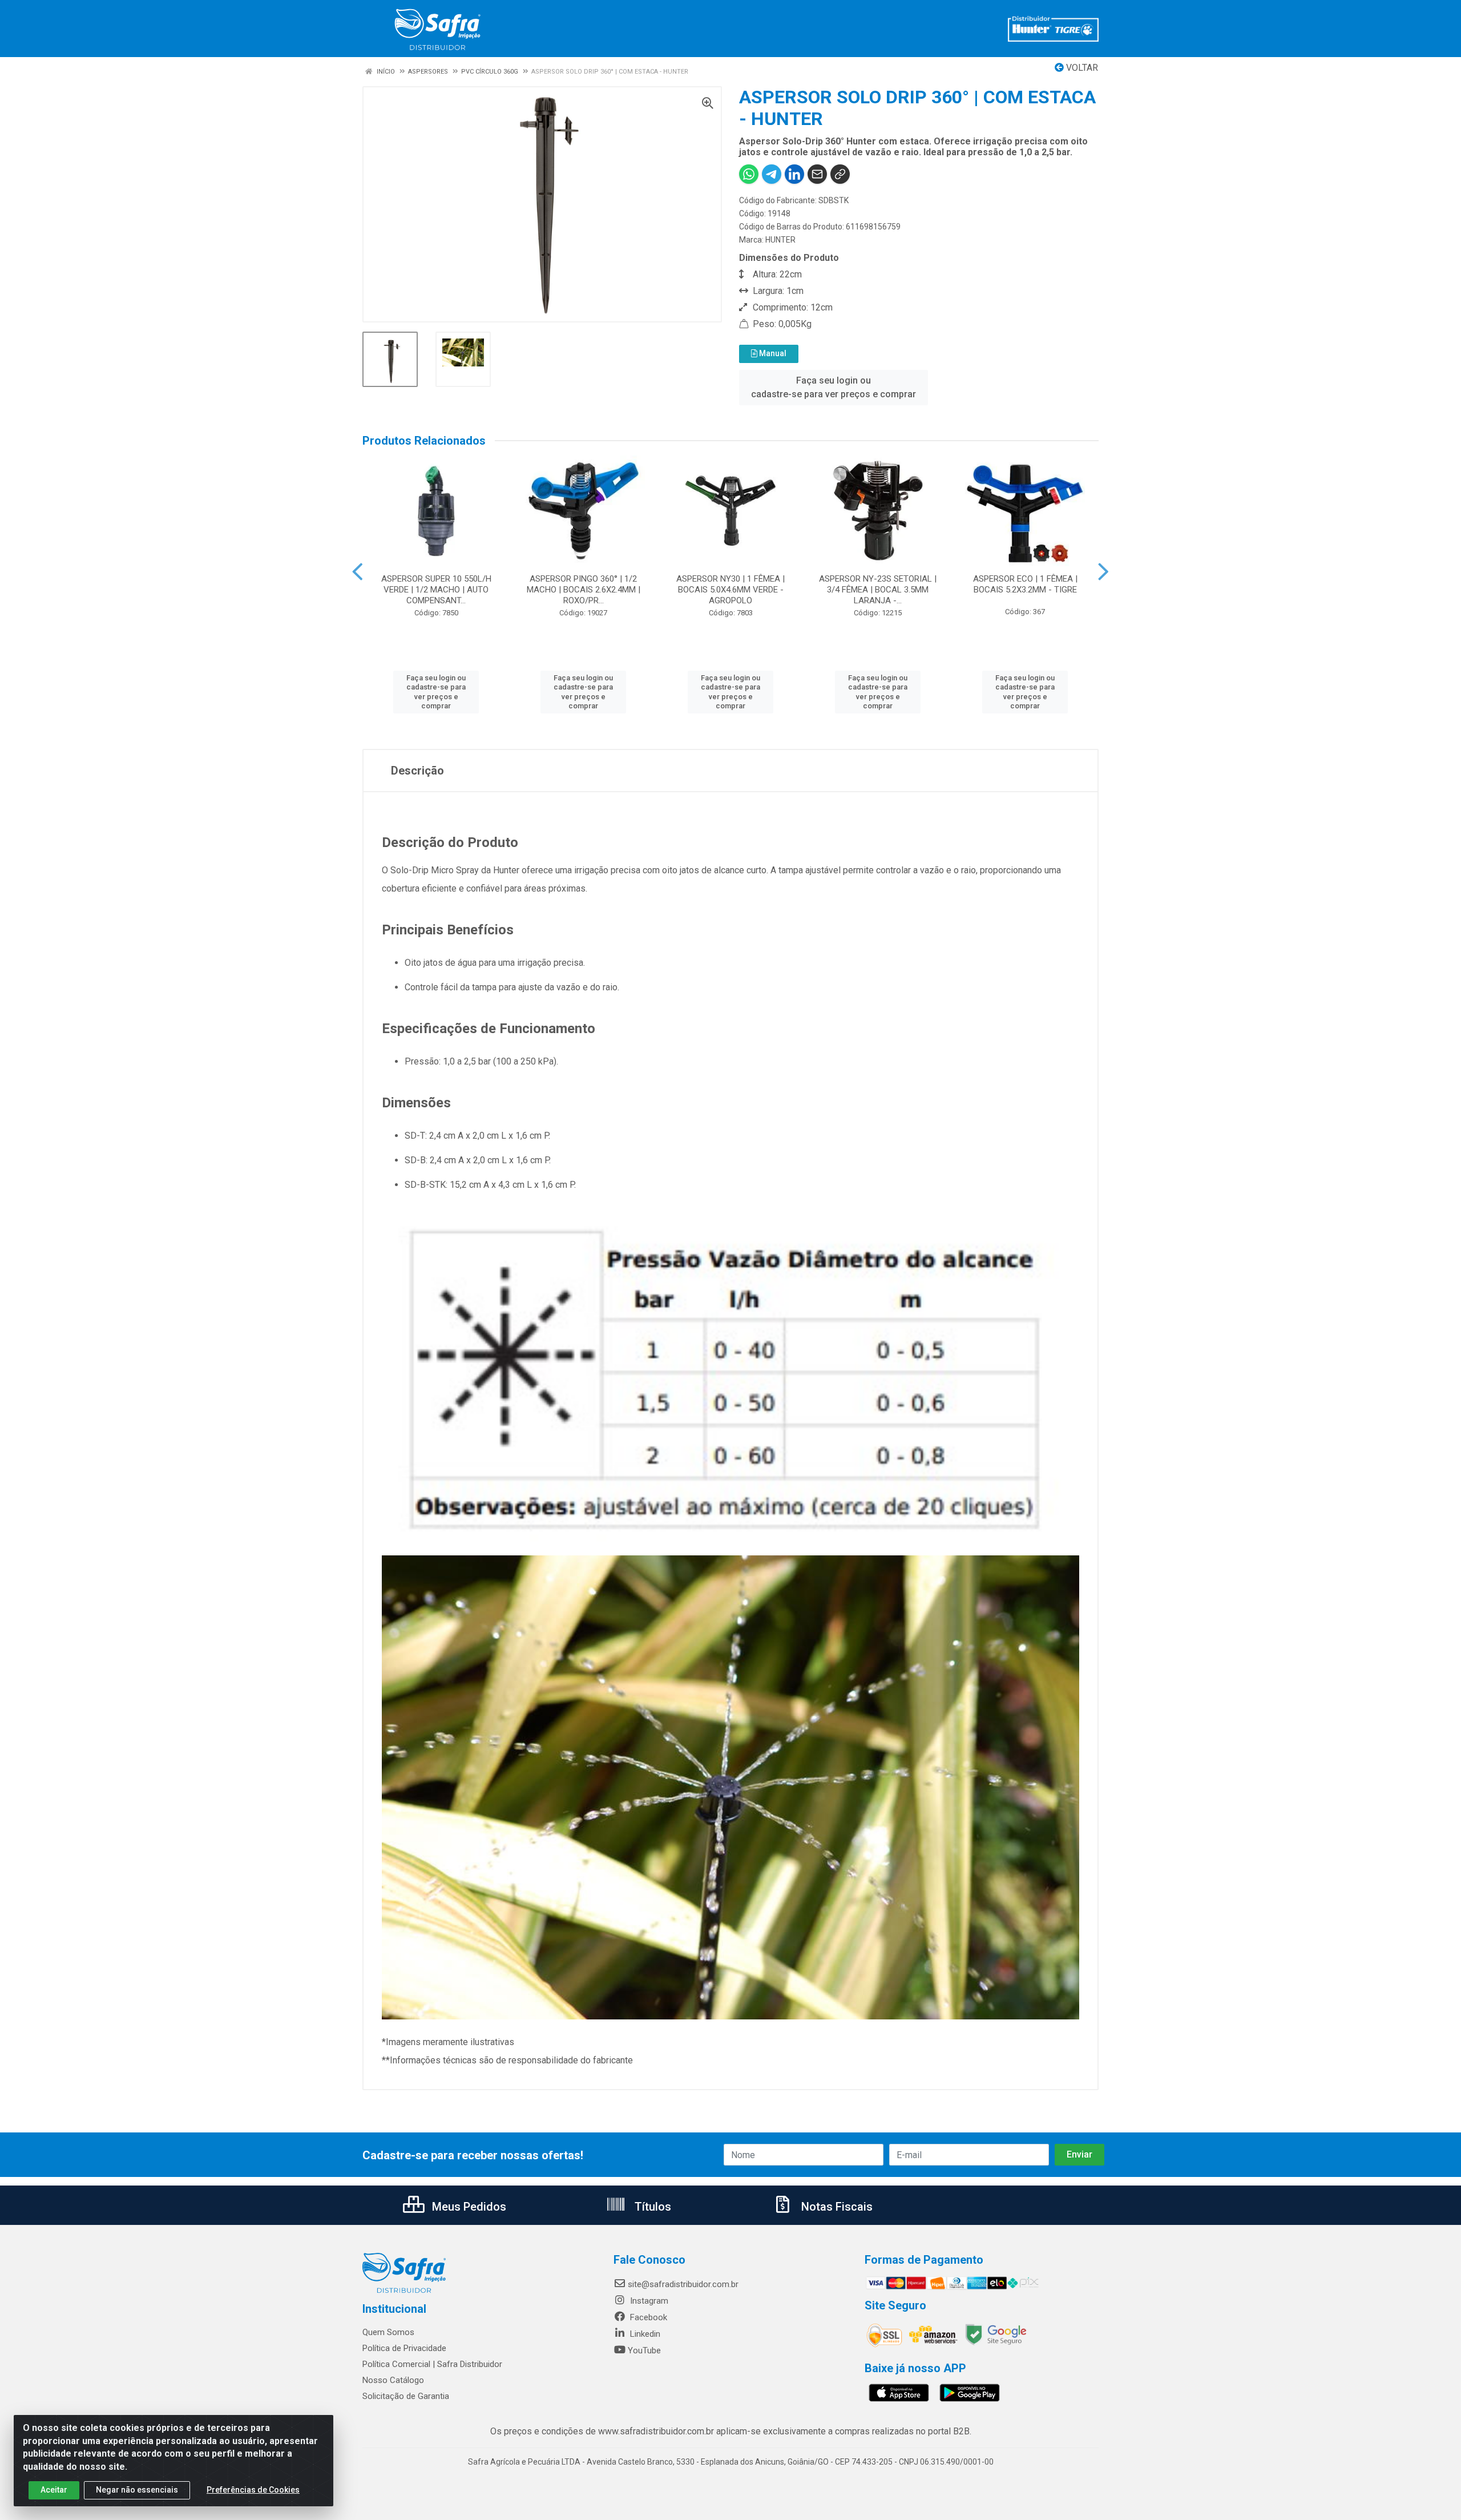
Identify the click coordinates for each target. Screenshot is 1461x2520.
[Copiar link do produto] (840, 174)
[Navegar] (358, 572)
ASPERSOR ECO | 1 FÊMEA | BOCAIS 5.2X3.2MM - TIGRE (1025, 584)
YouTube (644, 2350)
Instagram (648, 2301)
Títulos (651, 2207)
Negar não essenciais (137, 2490)
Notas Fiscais (836, 2207)
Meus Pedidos (468, 2207)
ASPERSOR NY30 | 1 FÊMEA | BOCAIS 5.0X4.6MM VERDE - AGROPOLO (730, 590)
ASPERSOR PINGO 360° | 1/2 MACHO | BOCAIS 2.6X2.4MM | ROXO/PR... (584, 590)
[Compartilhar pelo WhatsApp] (749, 174)
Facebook (647, 2317)
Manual (772, 353)
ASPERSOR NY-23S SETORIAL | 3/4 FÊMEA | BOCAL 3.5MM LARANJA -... (878, 590)
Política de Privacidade (404, 2348)
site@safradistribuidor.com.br (683, 2284)
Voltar (1081, 68)
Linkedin (644, 2334)
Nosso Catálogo (393, 2380)
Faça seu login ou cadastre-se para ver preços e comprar (834, 387)
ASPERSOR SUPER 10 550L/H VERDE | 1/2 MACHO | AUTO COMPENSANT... (436, 590)
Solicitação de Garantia (406, 2396)
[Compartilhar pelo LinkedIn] (794, 174)
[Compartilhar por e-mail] (817, 174)
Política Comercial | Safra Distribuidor (432, 2364)
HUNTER (780, 240)
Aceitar (54, 2490)
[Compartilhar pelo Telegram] (772, 174)
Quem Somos (388, 2332)
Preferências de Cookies (253, 2490)
